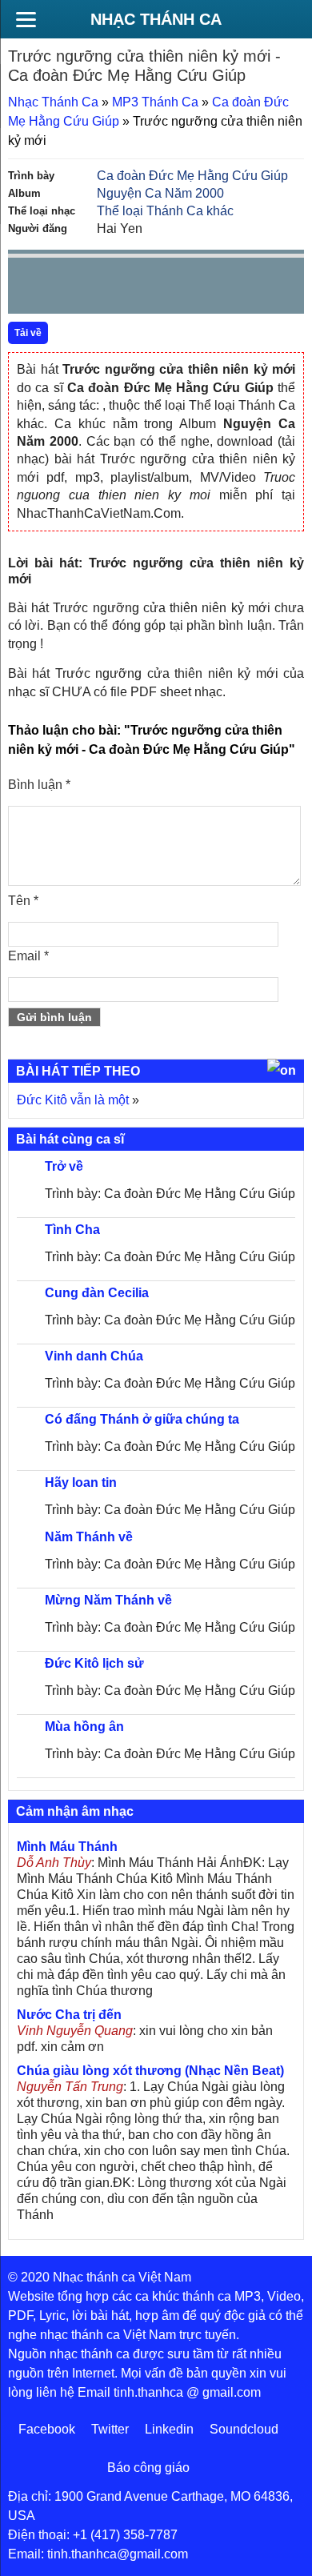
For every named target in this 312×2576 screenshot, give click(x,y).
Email (28, 956)
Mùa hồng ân (84, 1727)
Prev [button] (30, 289)
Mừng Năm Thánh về (108, 1600)
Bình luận (39, 785)
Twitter (110, 2429)
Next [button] (111, 289)
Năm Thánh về (89, 1537)
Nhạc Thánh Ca (156, 19)
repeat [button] (163, 289)
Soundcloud (244, 2429)
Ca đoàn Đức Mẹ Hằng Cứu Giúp (192, 176)
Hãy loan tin (81, 1482)
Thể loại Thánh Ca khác (165, 211)
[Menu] (26, 19)
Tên (23, 901)
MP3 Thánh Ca (155, 102)
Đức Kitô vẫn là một (73, 1100)
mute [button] (197, 286)
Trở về (64, 1166)
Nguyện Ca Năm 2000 (160, 193)
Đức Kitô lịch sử (94, 1663)
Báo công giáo (148, 2468)
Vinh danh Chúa (94, 1356)
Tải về (28, 333)
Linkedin (169, 2429)
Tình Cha (72, 1230)
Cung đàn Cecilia (97, 1293)
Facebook (47, 2429)
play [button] (70, 286)
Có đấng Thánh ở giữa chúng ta (142, 1419)
